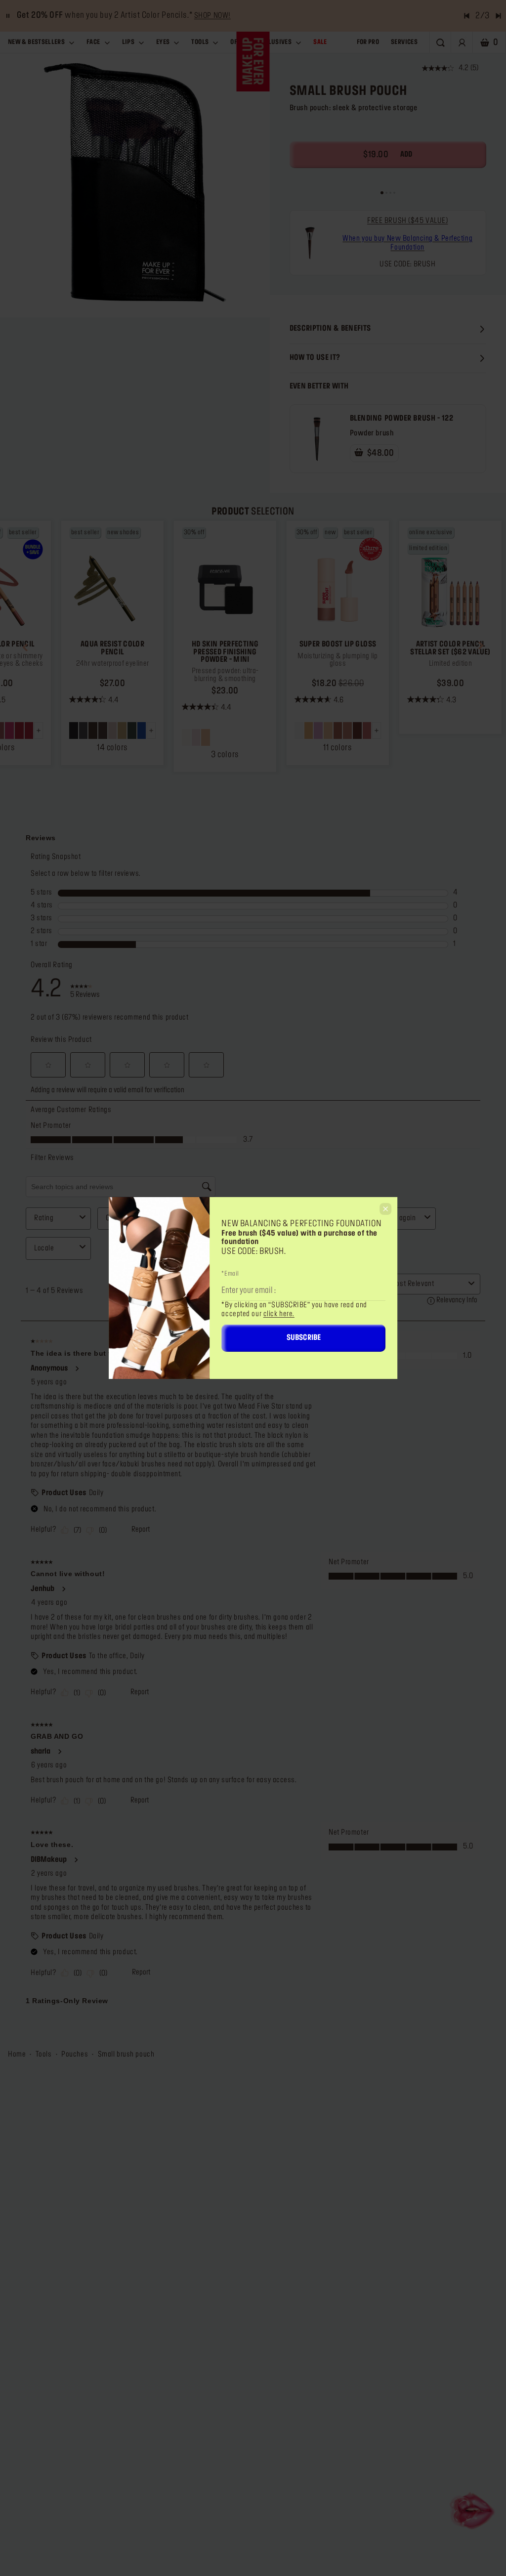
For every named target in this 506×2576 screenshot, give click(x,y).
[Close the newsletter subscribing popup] (385, 1209)
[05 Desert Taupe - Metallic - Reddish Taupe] (113, 730)
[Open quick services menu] (473, 2510)
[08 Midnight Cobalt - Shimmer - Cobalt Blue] (142, 730)
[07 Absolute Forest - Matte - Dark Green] (132, 730)
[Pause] (8, 16)
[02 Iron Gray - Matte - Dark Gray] (84, 730)
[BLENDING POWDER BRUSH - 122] (317, 439)
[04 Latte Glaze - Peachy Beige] (328, 730)
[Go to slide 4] (394, 193)
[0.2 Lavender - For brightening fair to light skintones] (196, 737)
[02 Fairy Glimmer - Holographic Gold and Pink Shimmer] (309, 730)
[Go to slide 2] (386, 193)
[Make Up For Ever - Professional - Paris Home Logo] (253, 62)
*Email (230, 1274)
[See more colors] (151, 730)
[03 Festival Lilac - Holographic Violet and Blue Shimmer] (318, 730)
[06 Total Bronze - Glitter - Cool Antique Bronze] (122, 730)
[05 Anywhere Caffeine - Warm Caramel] (338, 730)
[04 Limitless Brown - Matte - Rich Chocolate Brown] (103, 730)
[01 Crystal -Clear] (299, 730)
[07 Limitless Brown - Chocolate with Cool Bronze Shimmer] (357, 730)
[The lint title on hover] (310, 243)
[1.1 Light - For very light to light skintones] (206, 737)
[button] (25, 646)
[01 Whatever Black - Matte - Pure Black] (74, 730)
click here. (279, 1314)
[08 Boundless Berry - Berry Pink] (367, 730)
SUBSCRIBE (304, 1338)
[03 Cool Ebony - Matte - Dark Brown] (93, 730)
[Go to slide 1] (382, 193)
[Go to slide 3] (390, 193)
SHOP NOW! (212, 16)
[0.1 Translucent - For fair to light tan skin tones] (186, 737)
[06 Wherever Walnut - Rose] (347, 730)
